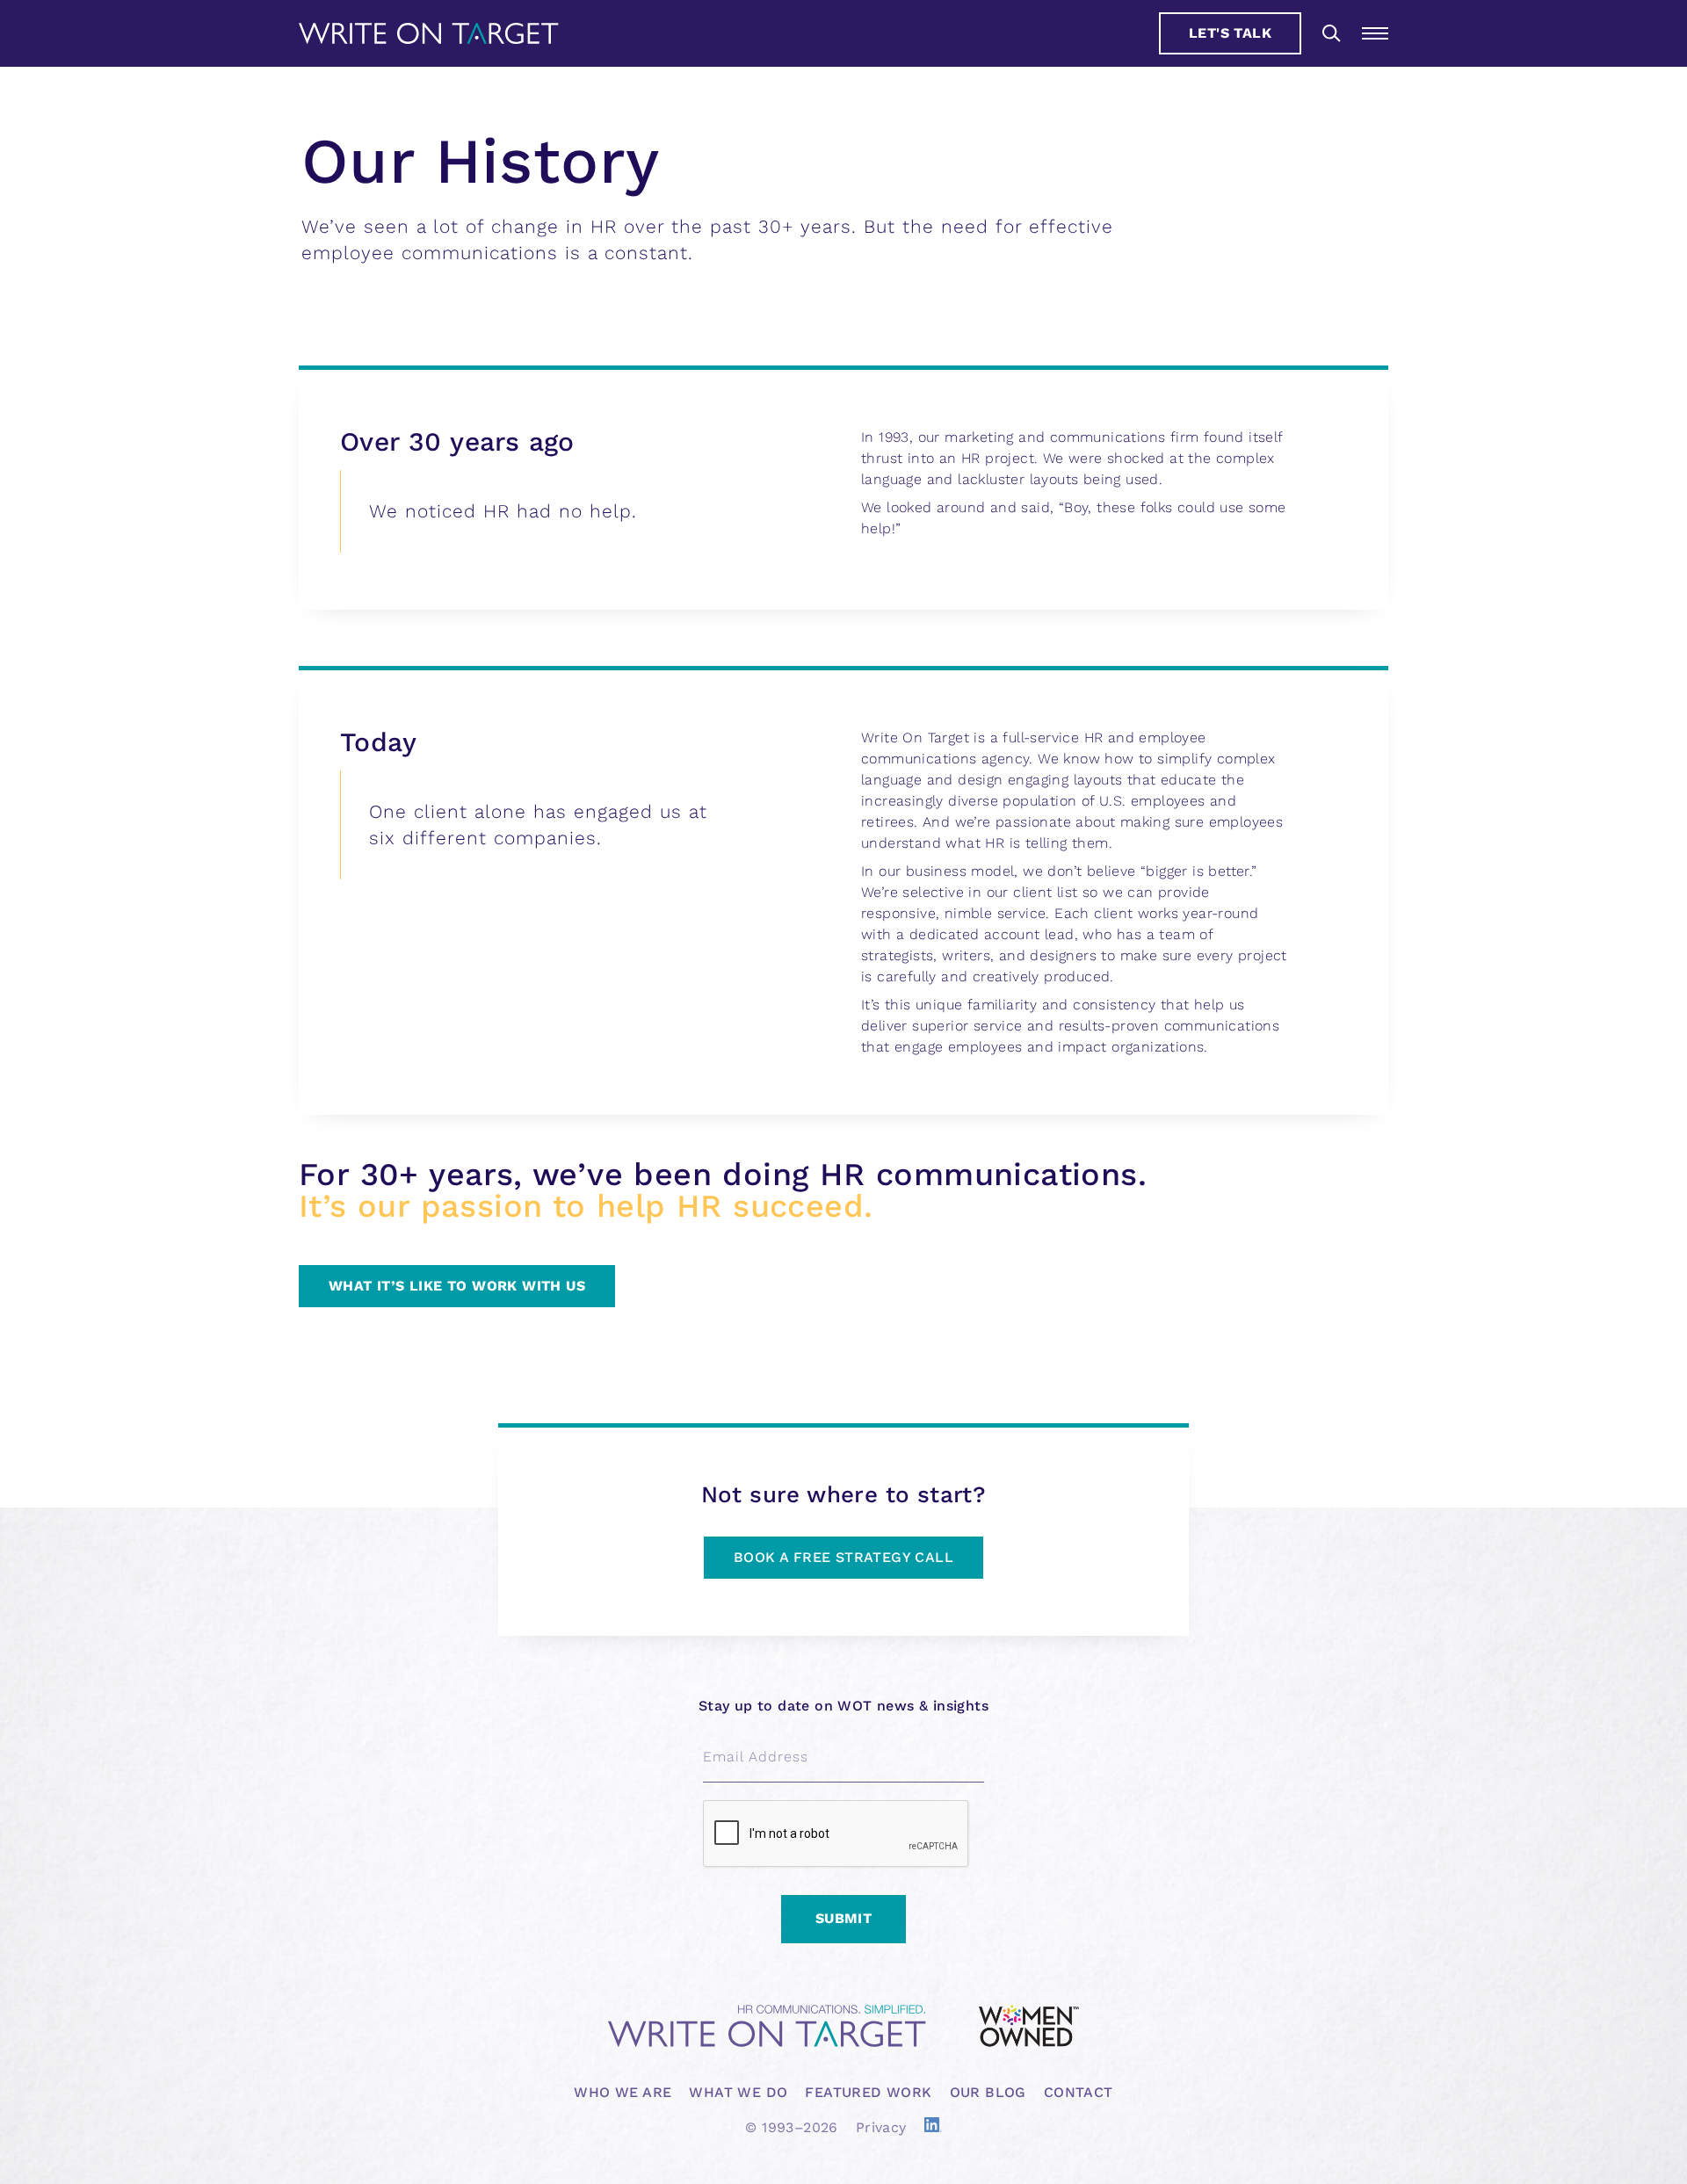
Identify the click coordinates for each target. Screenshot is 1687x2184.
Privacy (881, 2127)
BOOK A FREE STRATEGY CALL (843, 1557)
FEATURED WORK (868, 2092)
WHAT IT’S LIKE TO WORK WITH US (457, 1286)
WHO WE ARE (623, 2092)
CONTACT (1079, 2092)
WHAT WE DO (738, 2092)
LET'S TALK (1230, 33)
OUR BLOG (988, 2092)
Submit (843, 1918)
